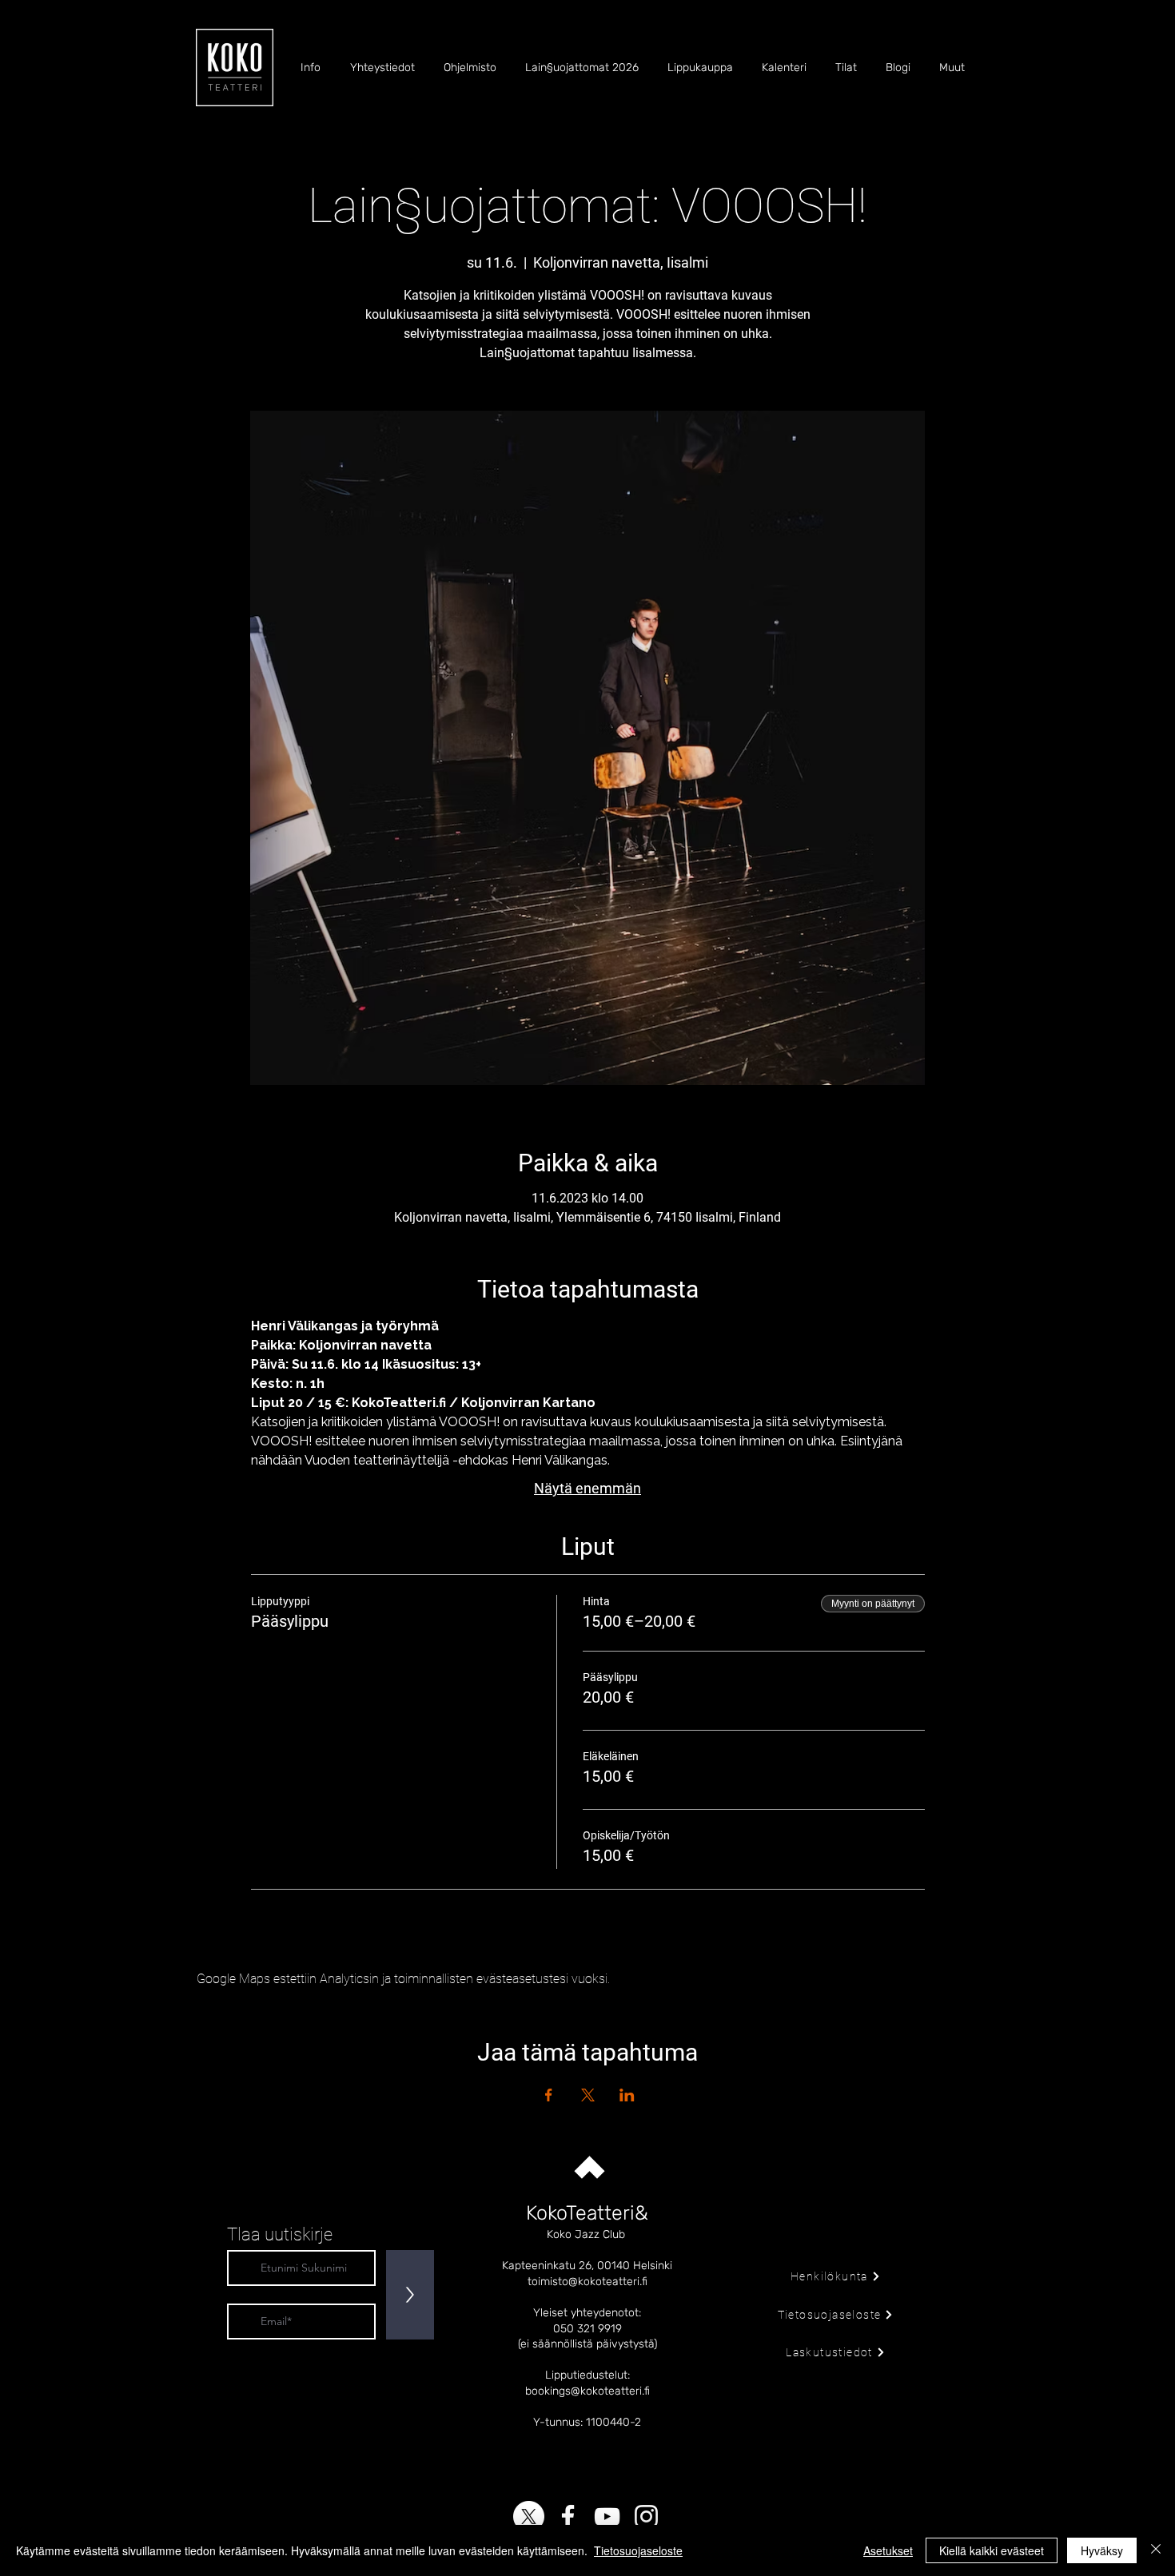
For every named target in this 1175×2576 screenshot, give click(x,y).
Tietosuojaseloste (638, 2550)
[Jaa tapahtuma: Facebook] (549, 2095)
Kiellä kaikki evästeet (992, 2550)
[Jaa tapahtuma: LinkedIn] (627, 2095)
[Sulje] (1156, 2550)
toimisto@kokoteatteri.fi (587, 2282)
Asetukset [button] (888, 2550)
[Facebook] (568, 2516)
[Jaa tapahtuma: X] (588, 2095)
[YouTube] (607, 2516)
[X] (529, 2516)
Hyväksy (1102, 2550)
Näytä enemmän (587, 1488)
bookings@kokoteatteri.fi (587, 2391)
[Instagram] (646, 2516)
